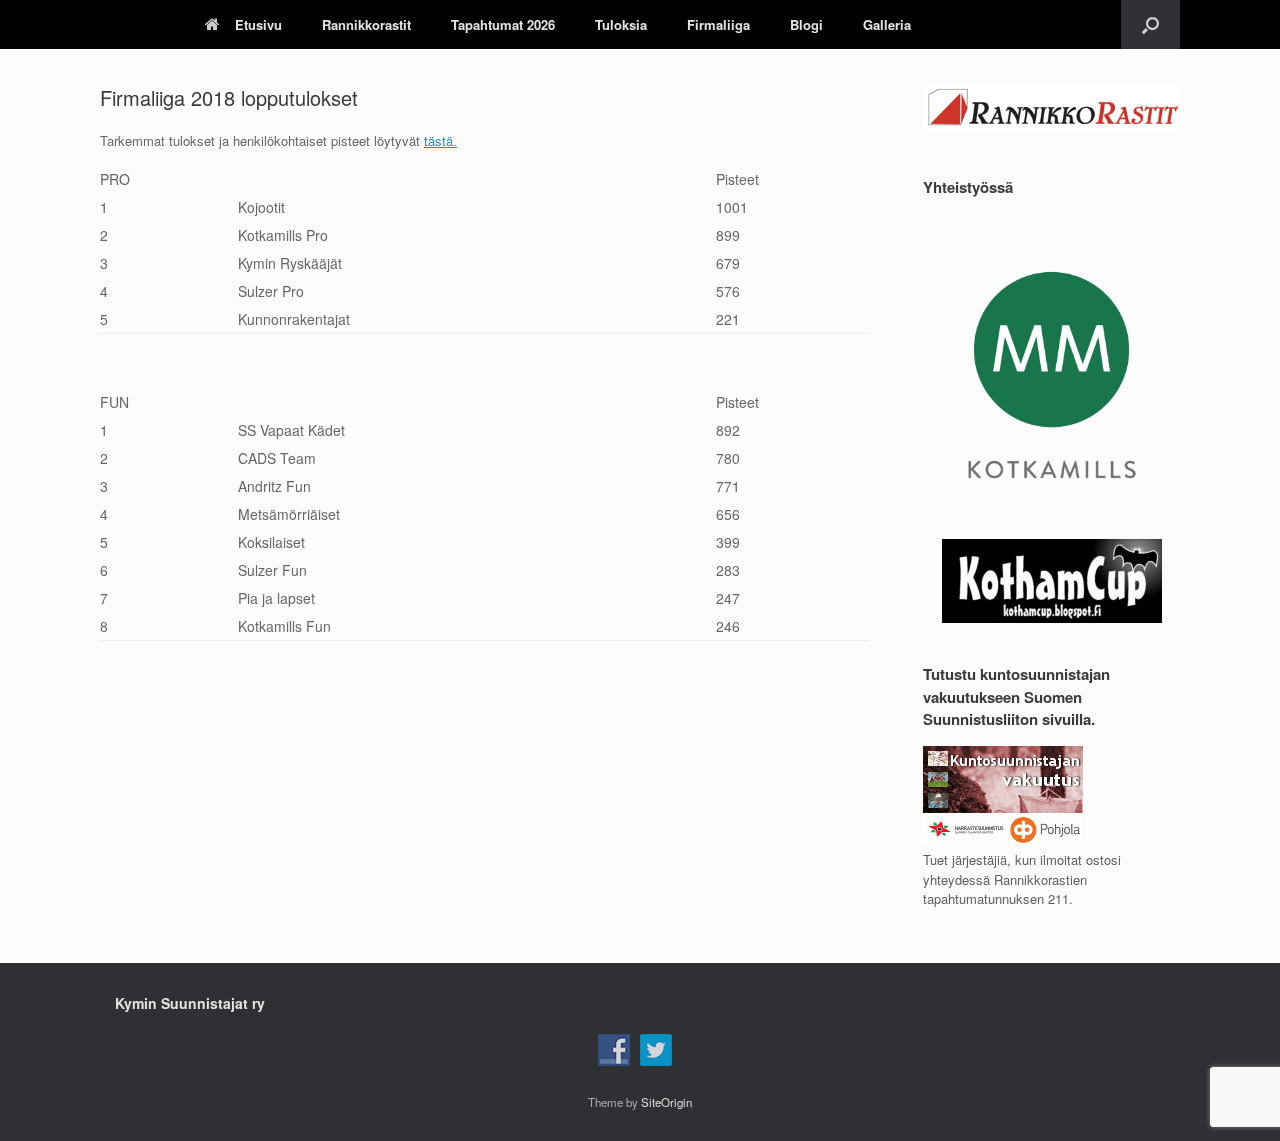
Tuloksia (621, 24)
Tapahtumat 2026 (503, 24)
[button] (1150, 24)
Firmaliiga (718, 24)
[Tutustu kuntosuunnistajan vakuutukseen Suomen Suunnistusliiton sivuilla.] (1003, 840)
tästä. (440, 140)
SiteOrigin (666, 1102)
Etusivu (258, 24)
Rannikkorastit (366, 24)
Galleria (887, 24)
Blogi (806, 24)
